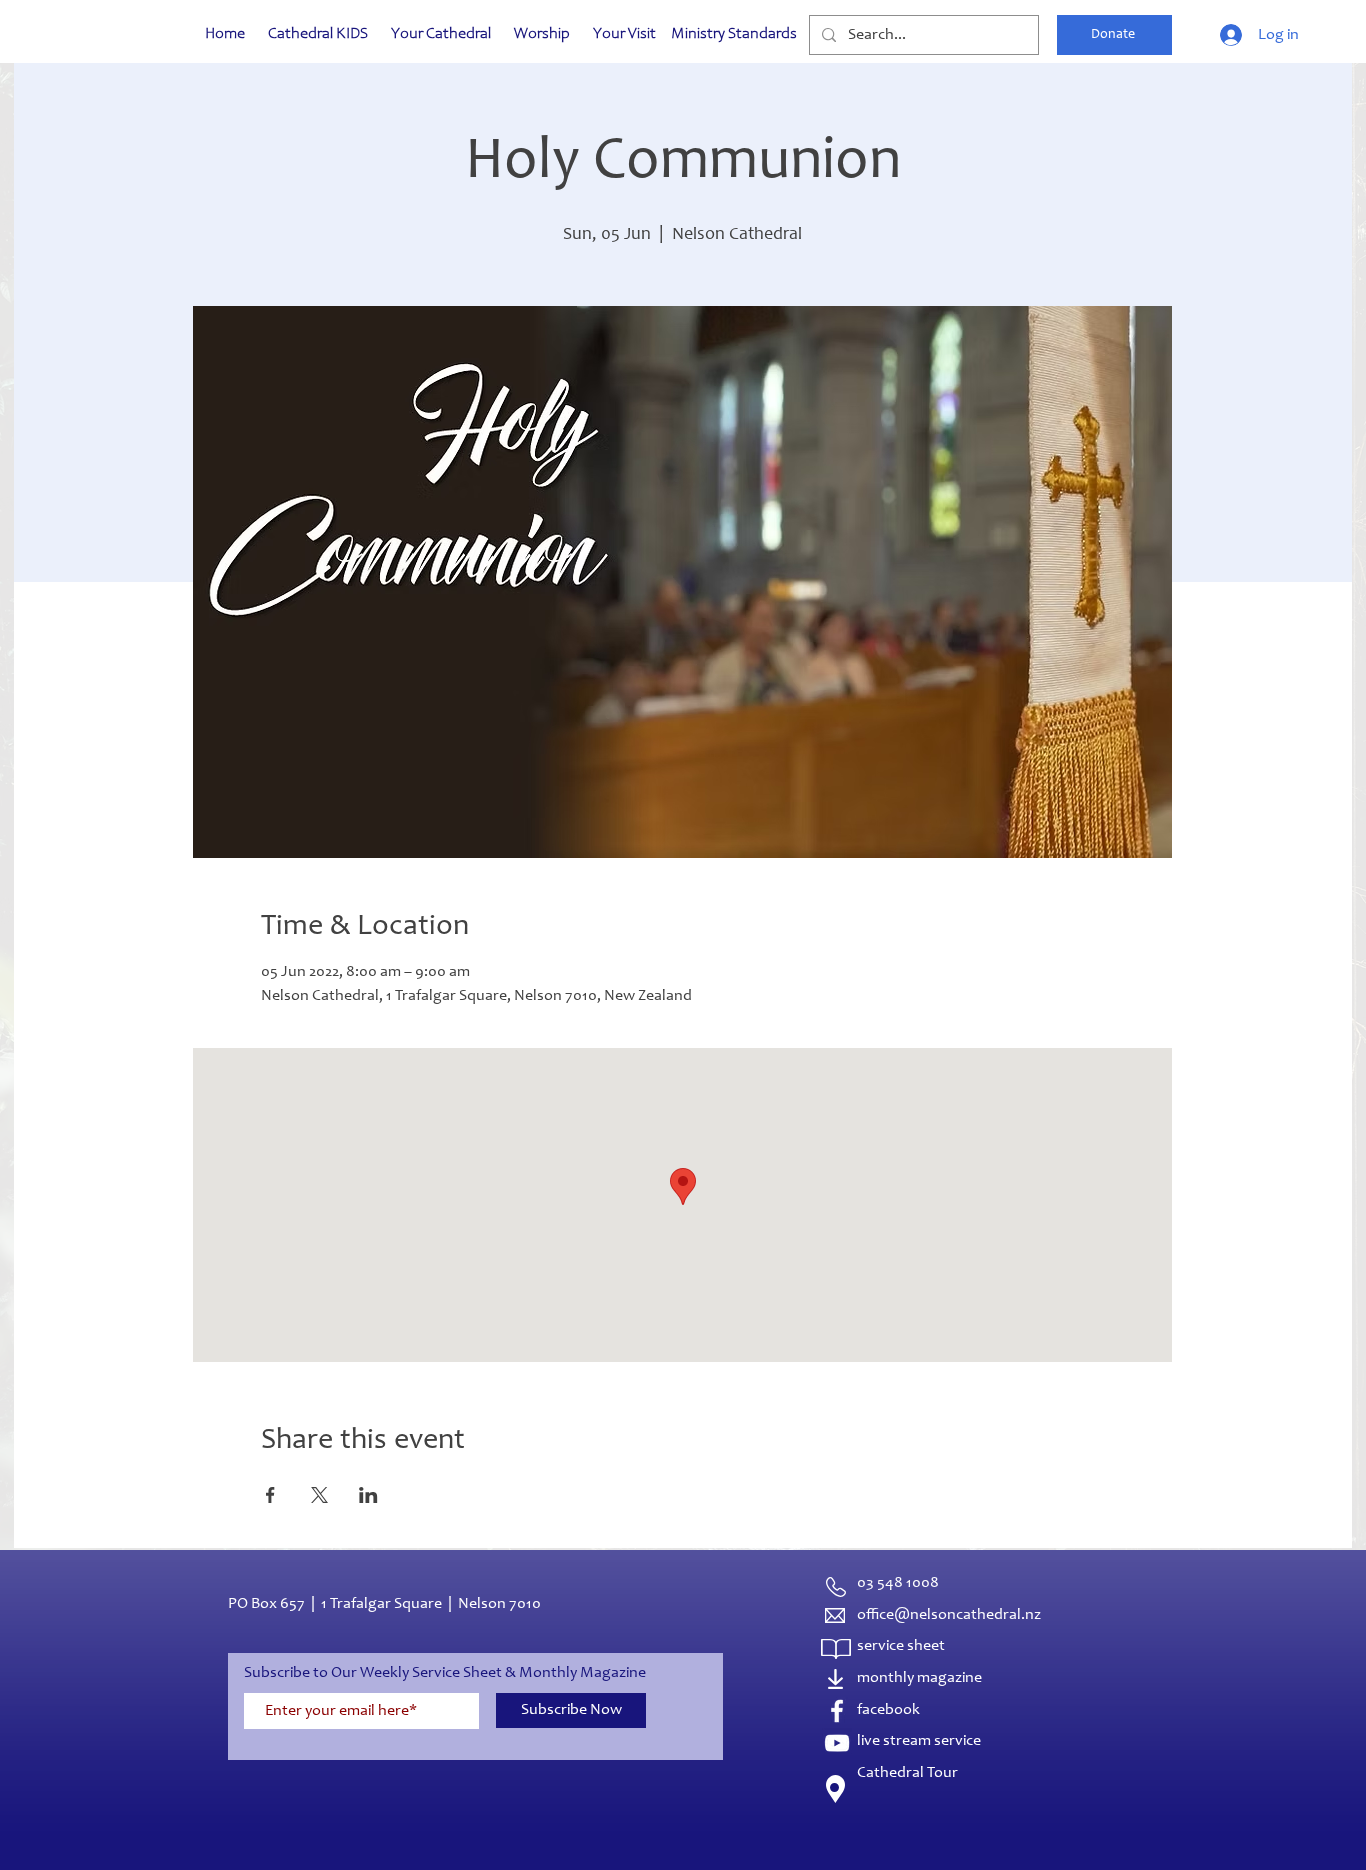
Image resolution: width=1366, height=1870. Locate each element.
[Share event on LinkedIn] (368, 1495)
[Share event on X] (319, 1495)
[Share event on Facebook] (270, 1495)
